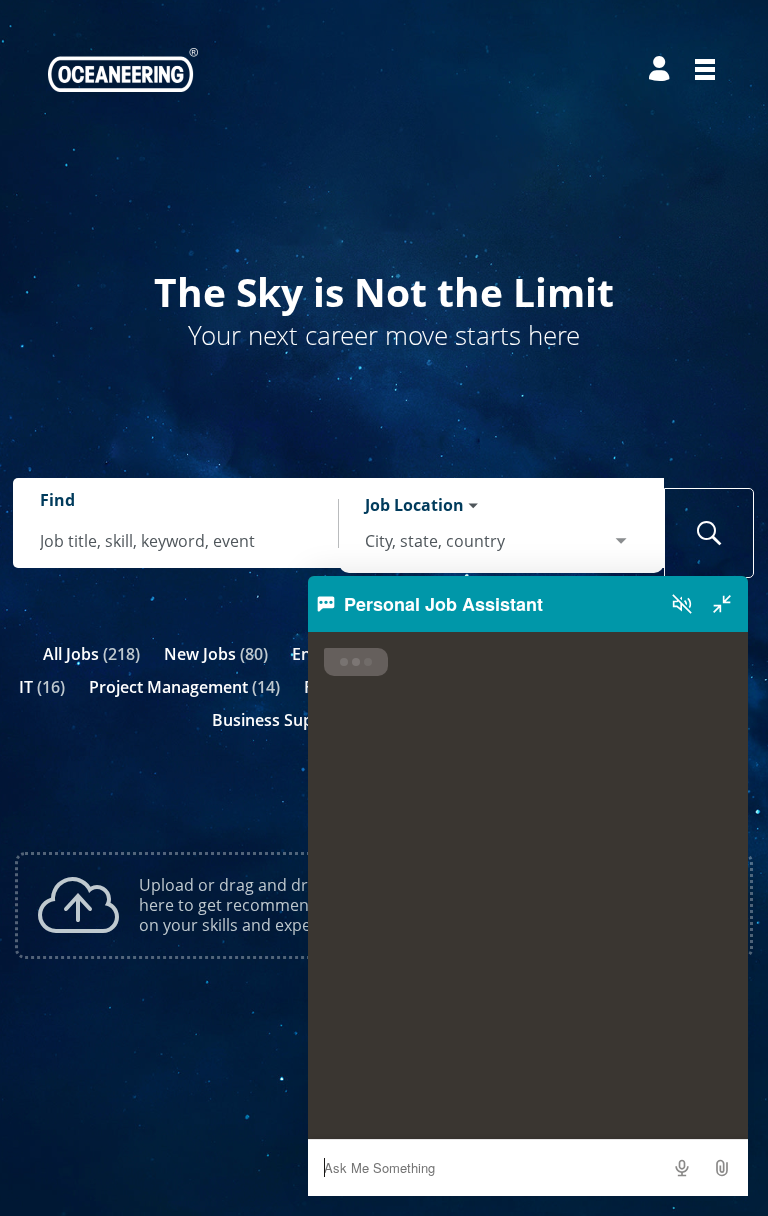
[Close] (722, 604)
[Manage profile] (662, 69)
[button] (722, 1168)
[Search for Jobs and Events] (709, 533)
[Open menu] (705, 69)
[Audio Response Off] (682, 604)
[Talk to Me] (682, 1168)
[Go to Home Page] (123, 70)
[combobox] (176, 542)
